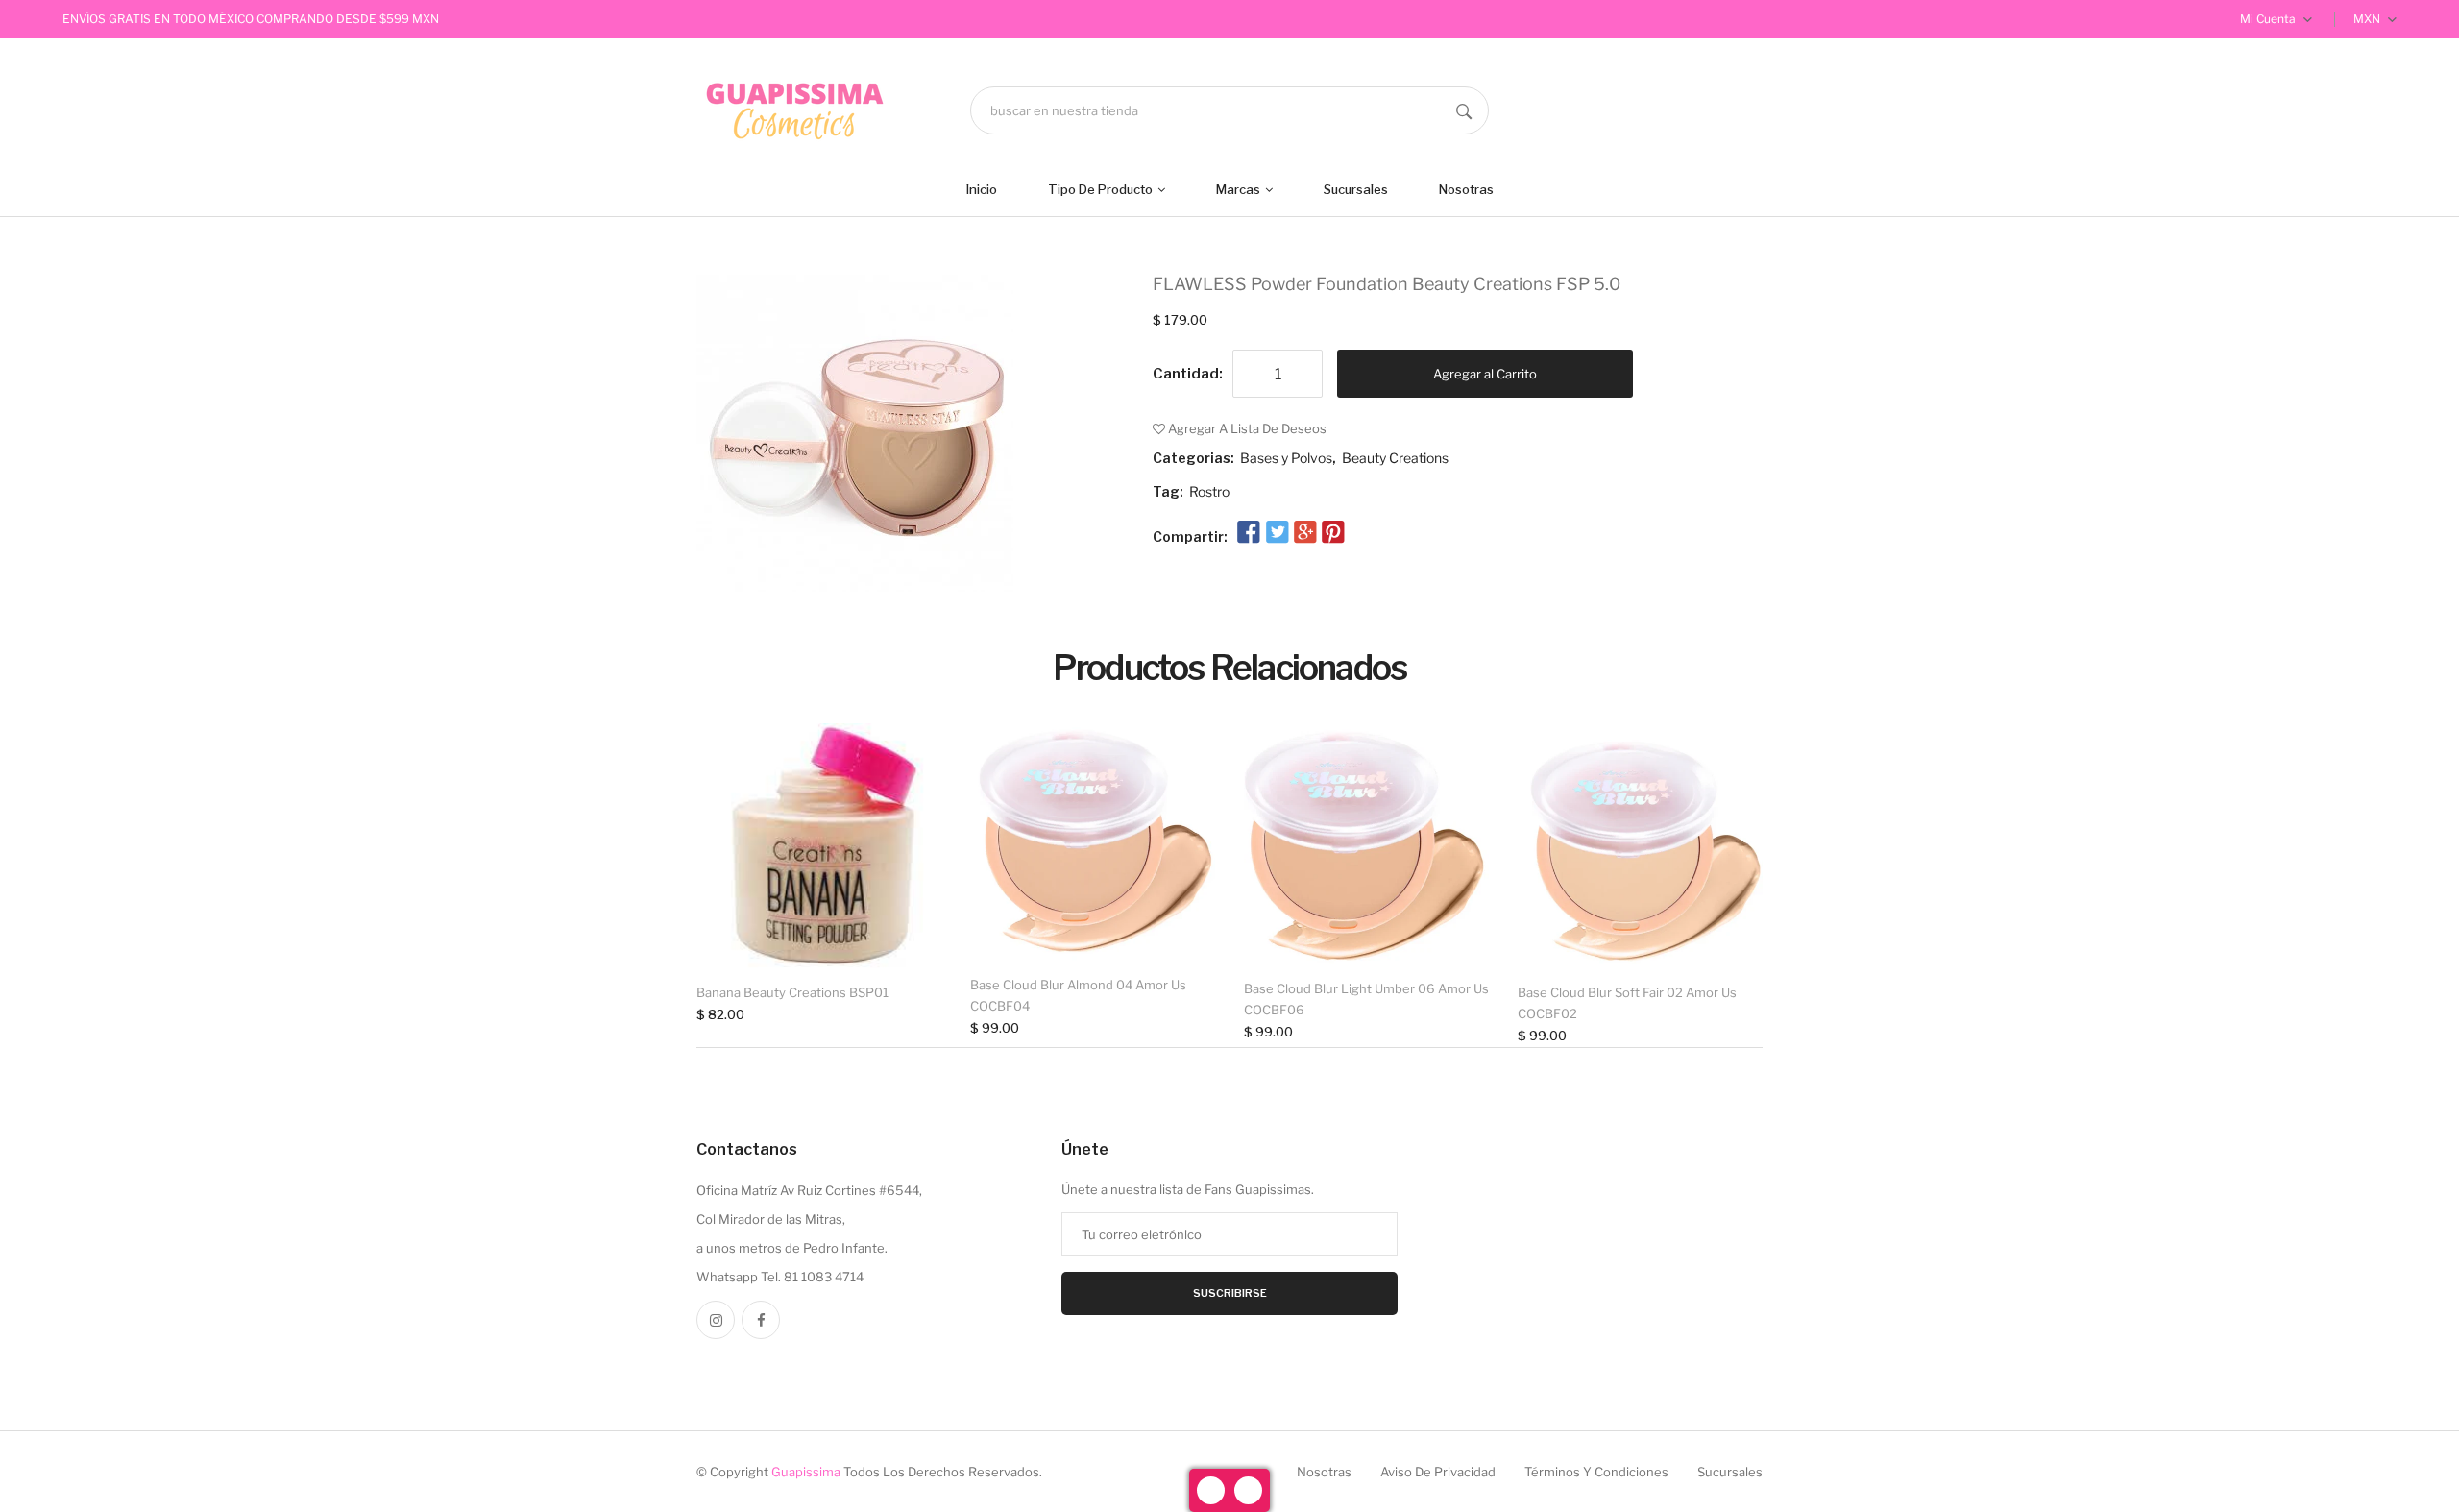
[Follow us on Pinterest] (1333, 533)
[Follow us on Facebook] (1249, 533)
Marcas (1240, 189)
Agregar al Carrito (1485, 374)
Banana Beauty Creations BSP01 (792, 992)
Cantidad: (1188, 374)
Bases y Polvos (1286, 458)
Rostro (1209, 491)
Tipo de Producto (1102, 189)
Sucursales (1356, 189)
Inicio (982, 189)
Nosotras (1466, 189)
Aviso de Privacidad (1438, 1472)
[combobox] (1229, 110)
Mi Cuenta (2269, 19)
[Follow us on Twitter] (1277, 533)
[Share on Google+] (1305, 533)
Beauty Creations (1395, 458)
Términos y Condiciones (1596, 1472)
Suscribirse (1230, 1293)
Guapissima (806, 1472)
